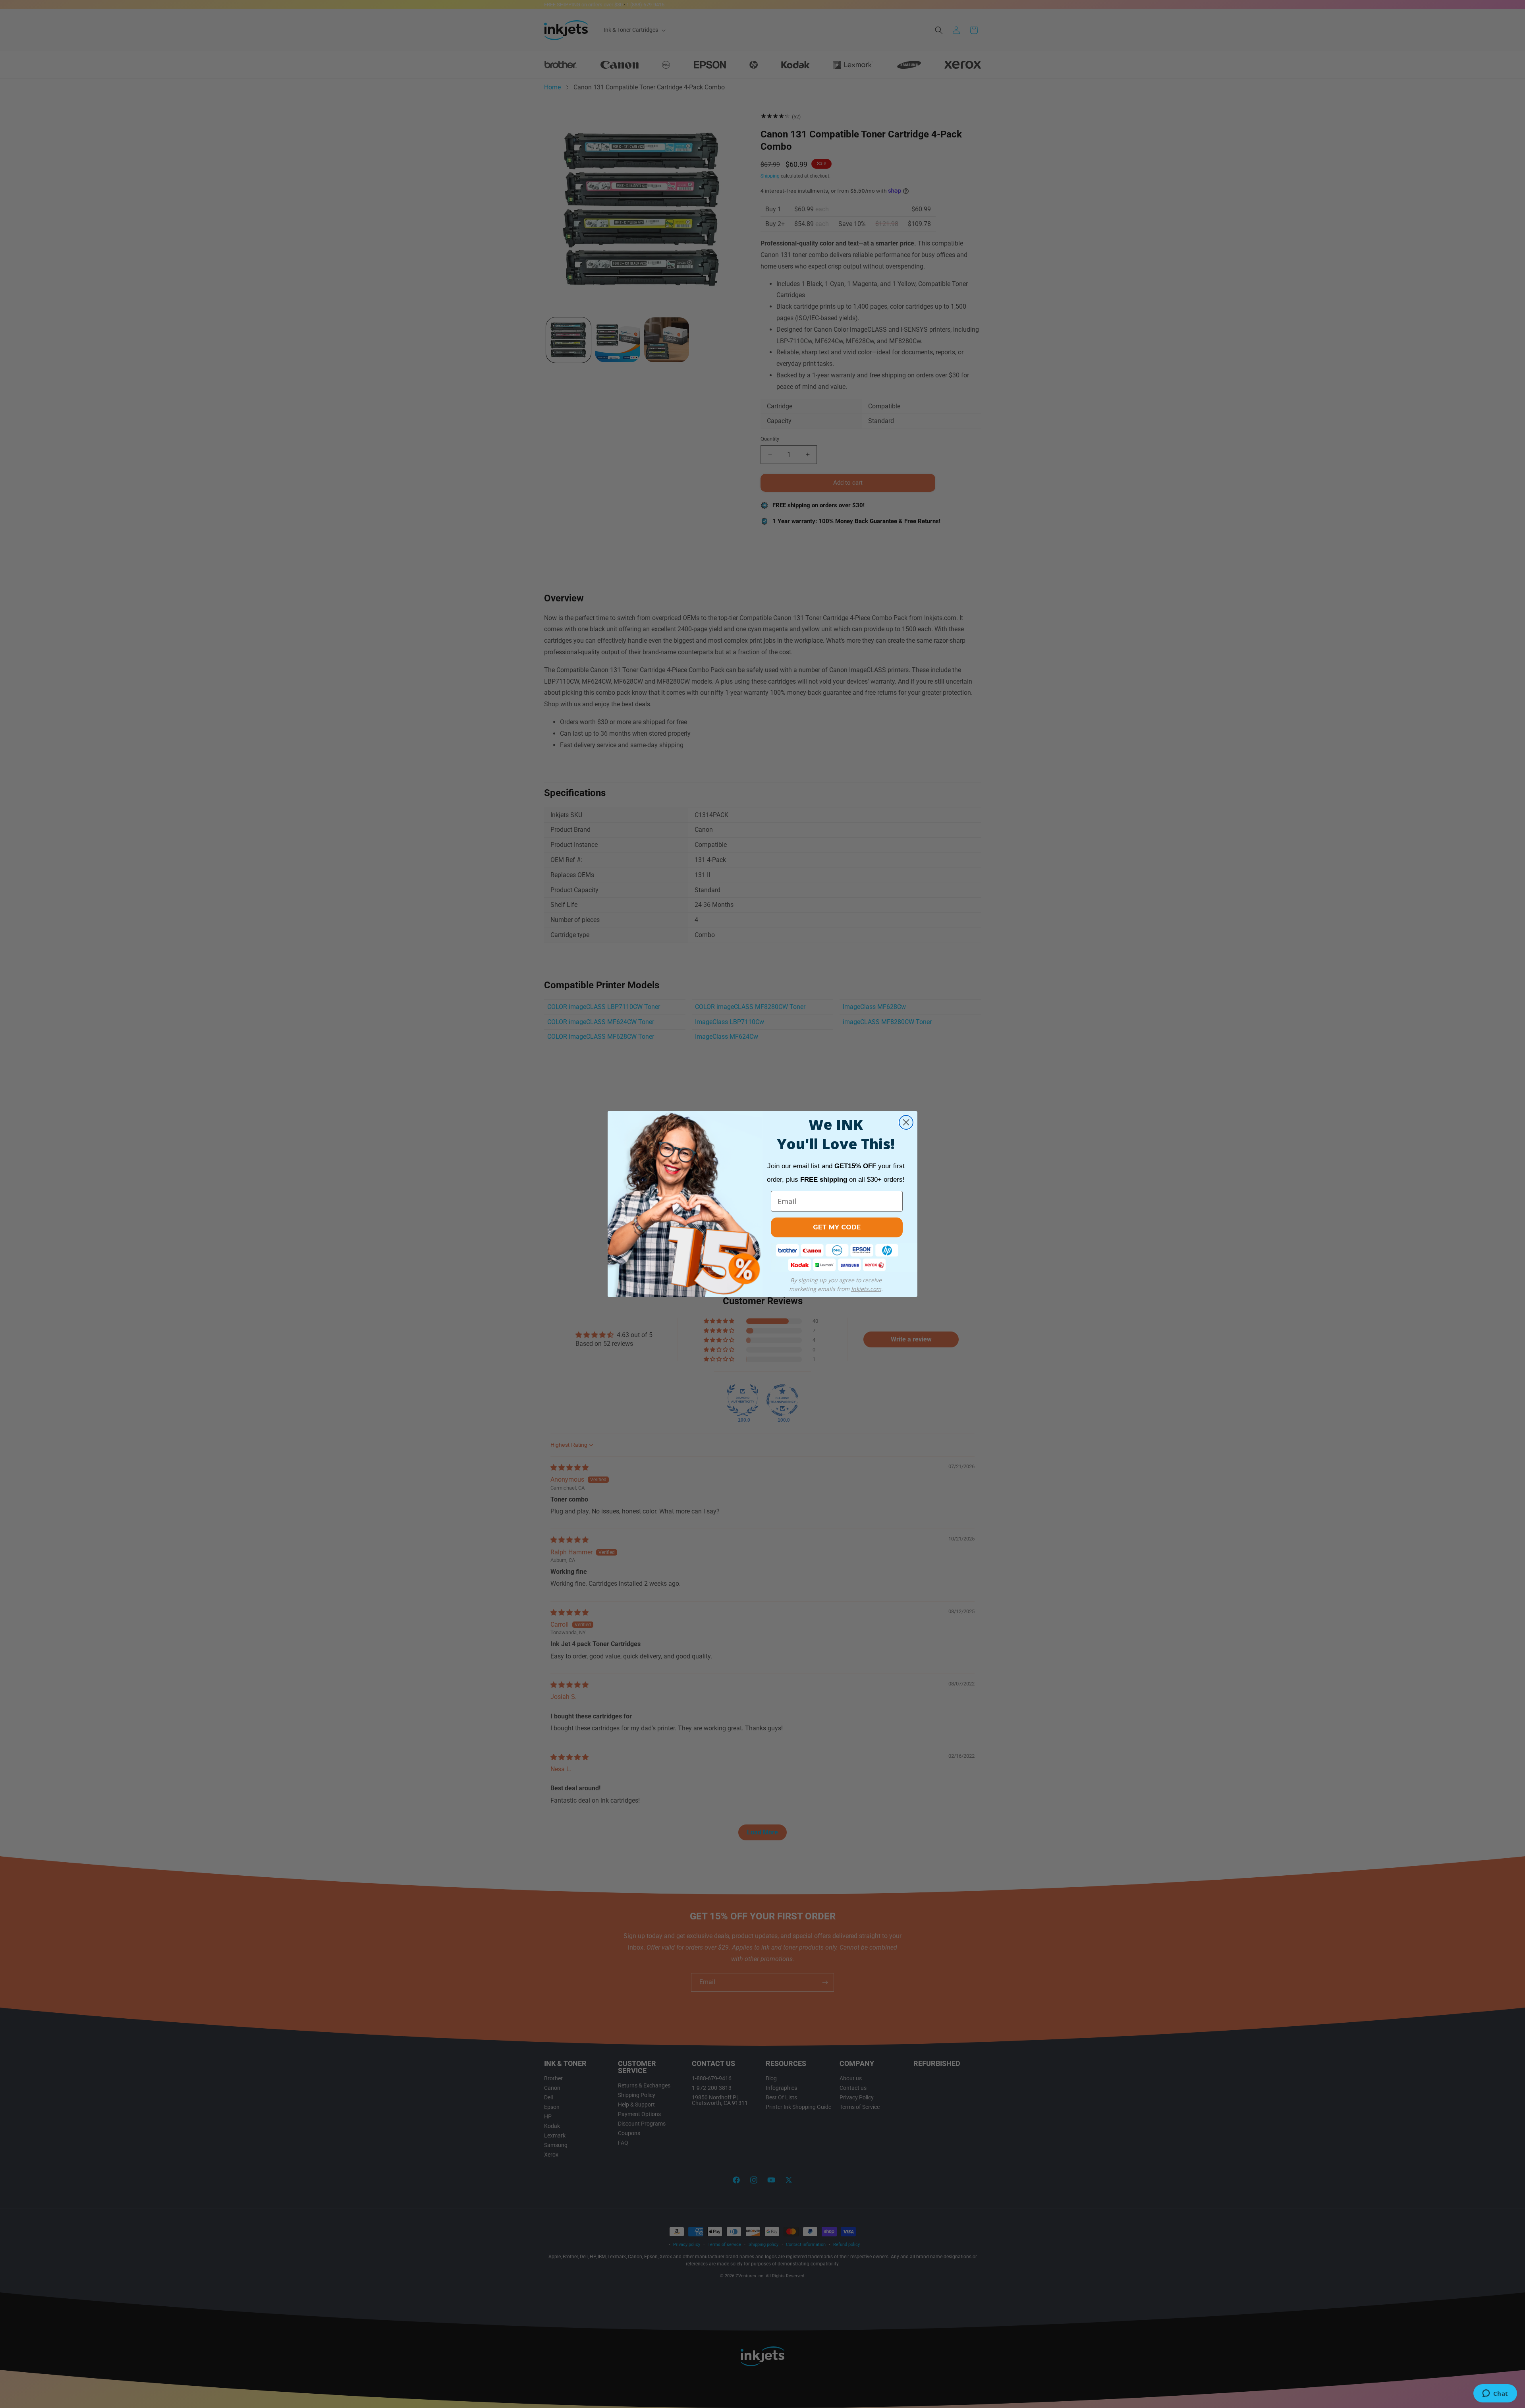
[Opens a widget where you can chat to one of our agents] (1495, 2394)
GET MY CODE (837, 1227)
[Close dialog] (906, 1122)
